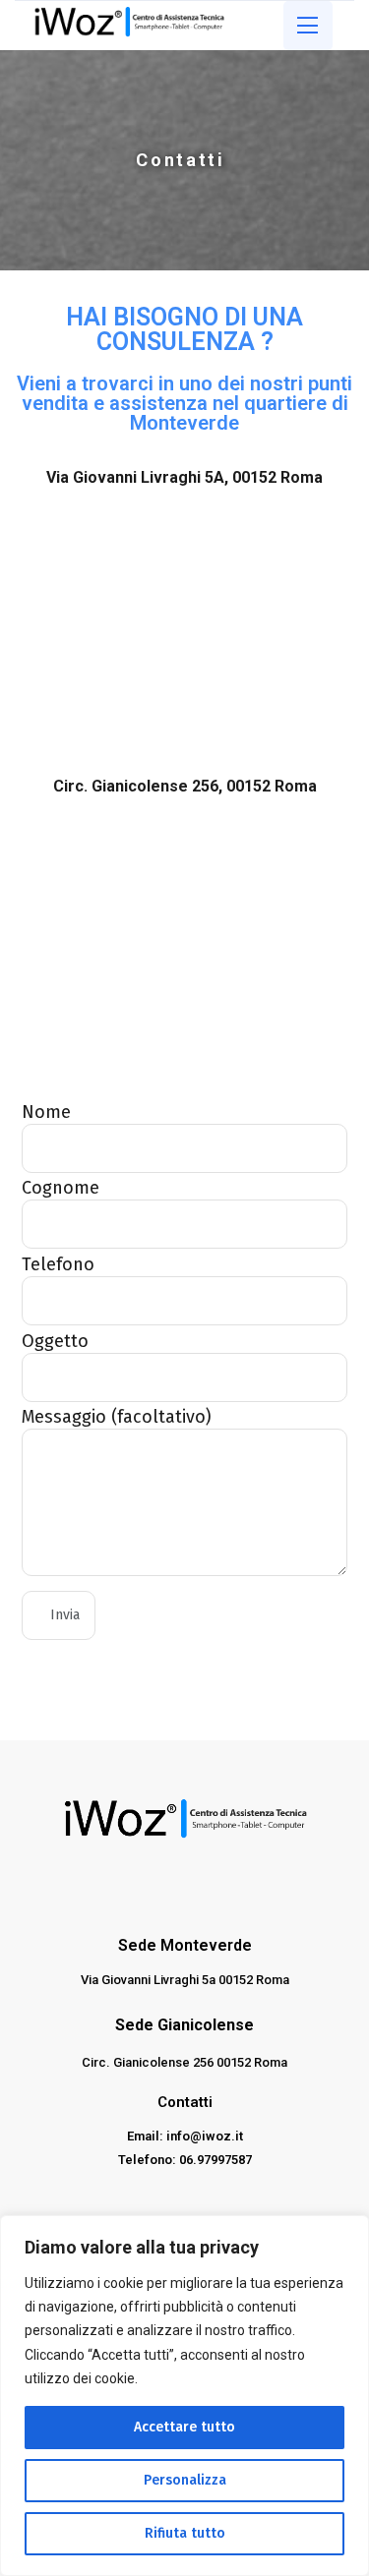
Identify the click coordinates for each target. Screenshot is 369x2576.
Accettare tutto (184, 2427)
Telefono (58, 1264)
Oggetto (55, 1341)
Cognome (61, 1188)
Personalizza (185, 2480)
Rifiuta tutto (185, 2533)
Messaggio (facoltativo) (117, 1417)
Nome (46, 1112)
